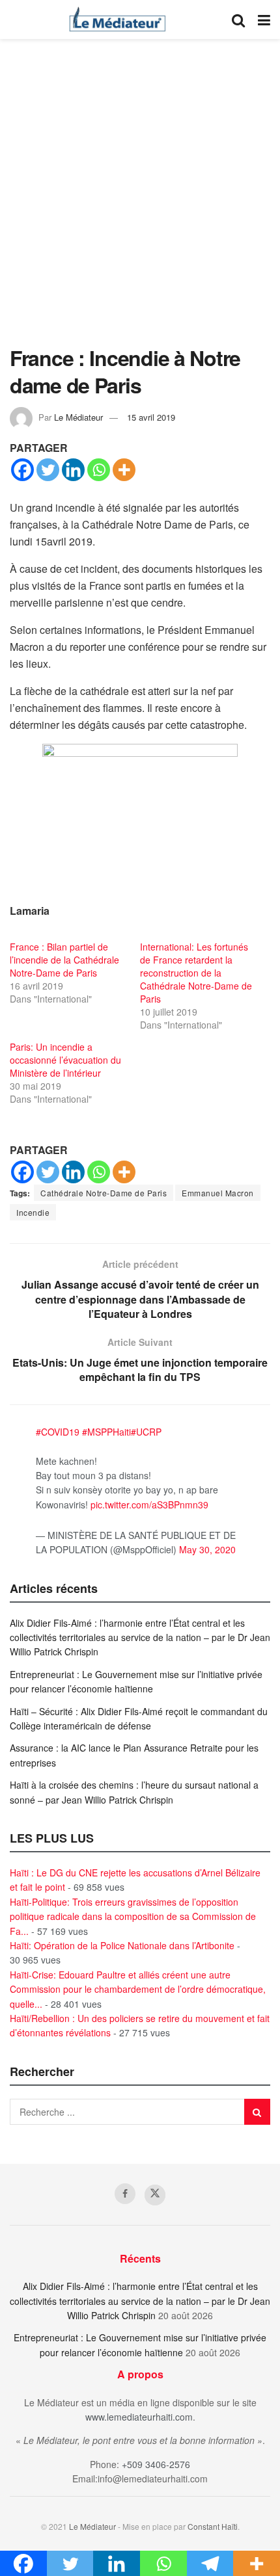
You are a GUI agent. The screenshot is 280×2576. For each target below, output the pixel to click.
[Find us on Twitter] (155, 2195)
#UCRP (146, 1432)
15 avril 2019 (151, 417)
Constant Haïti (213, 2526)
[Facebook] (22, 470)
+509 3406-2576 (156, 2464)
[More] (124, 470)
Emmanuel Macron (218, 1193)
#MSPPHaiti (106, 1432)
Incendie (33, 1212)
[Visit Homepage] (117, 20)
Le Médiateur (78, 417)
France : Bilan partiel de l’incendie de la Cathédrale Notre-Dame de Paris (64, 960)
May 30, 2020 (207, 1549)
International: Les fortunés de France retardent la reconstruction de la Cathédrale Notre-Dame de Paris (196, 973)
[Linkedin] (73, 470)
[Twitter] (48, 470)
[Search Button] (238, 20)
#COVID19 (58, 1432)
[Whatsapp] (99, 470)
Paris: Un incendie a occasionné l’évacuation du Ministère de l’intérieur (65, 1060)
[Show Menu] (264, 20)
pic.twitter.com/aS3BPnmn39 (149, 1505)
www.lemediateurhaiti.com (139, 2417)
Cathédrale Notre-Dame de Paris (104, 1193)
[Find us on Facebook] (125, 2194)
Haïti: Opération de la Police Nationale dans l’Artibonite (122, 1945)
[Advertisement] (140, 198)
